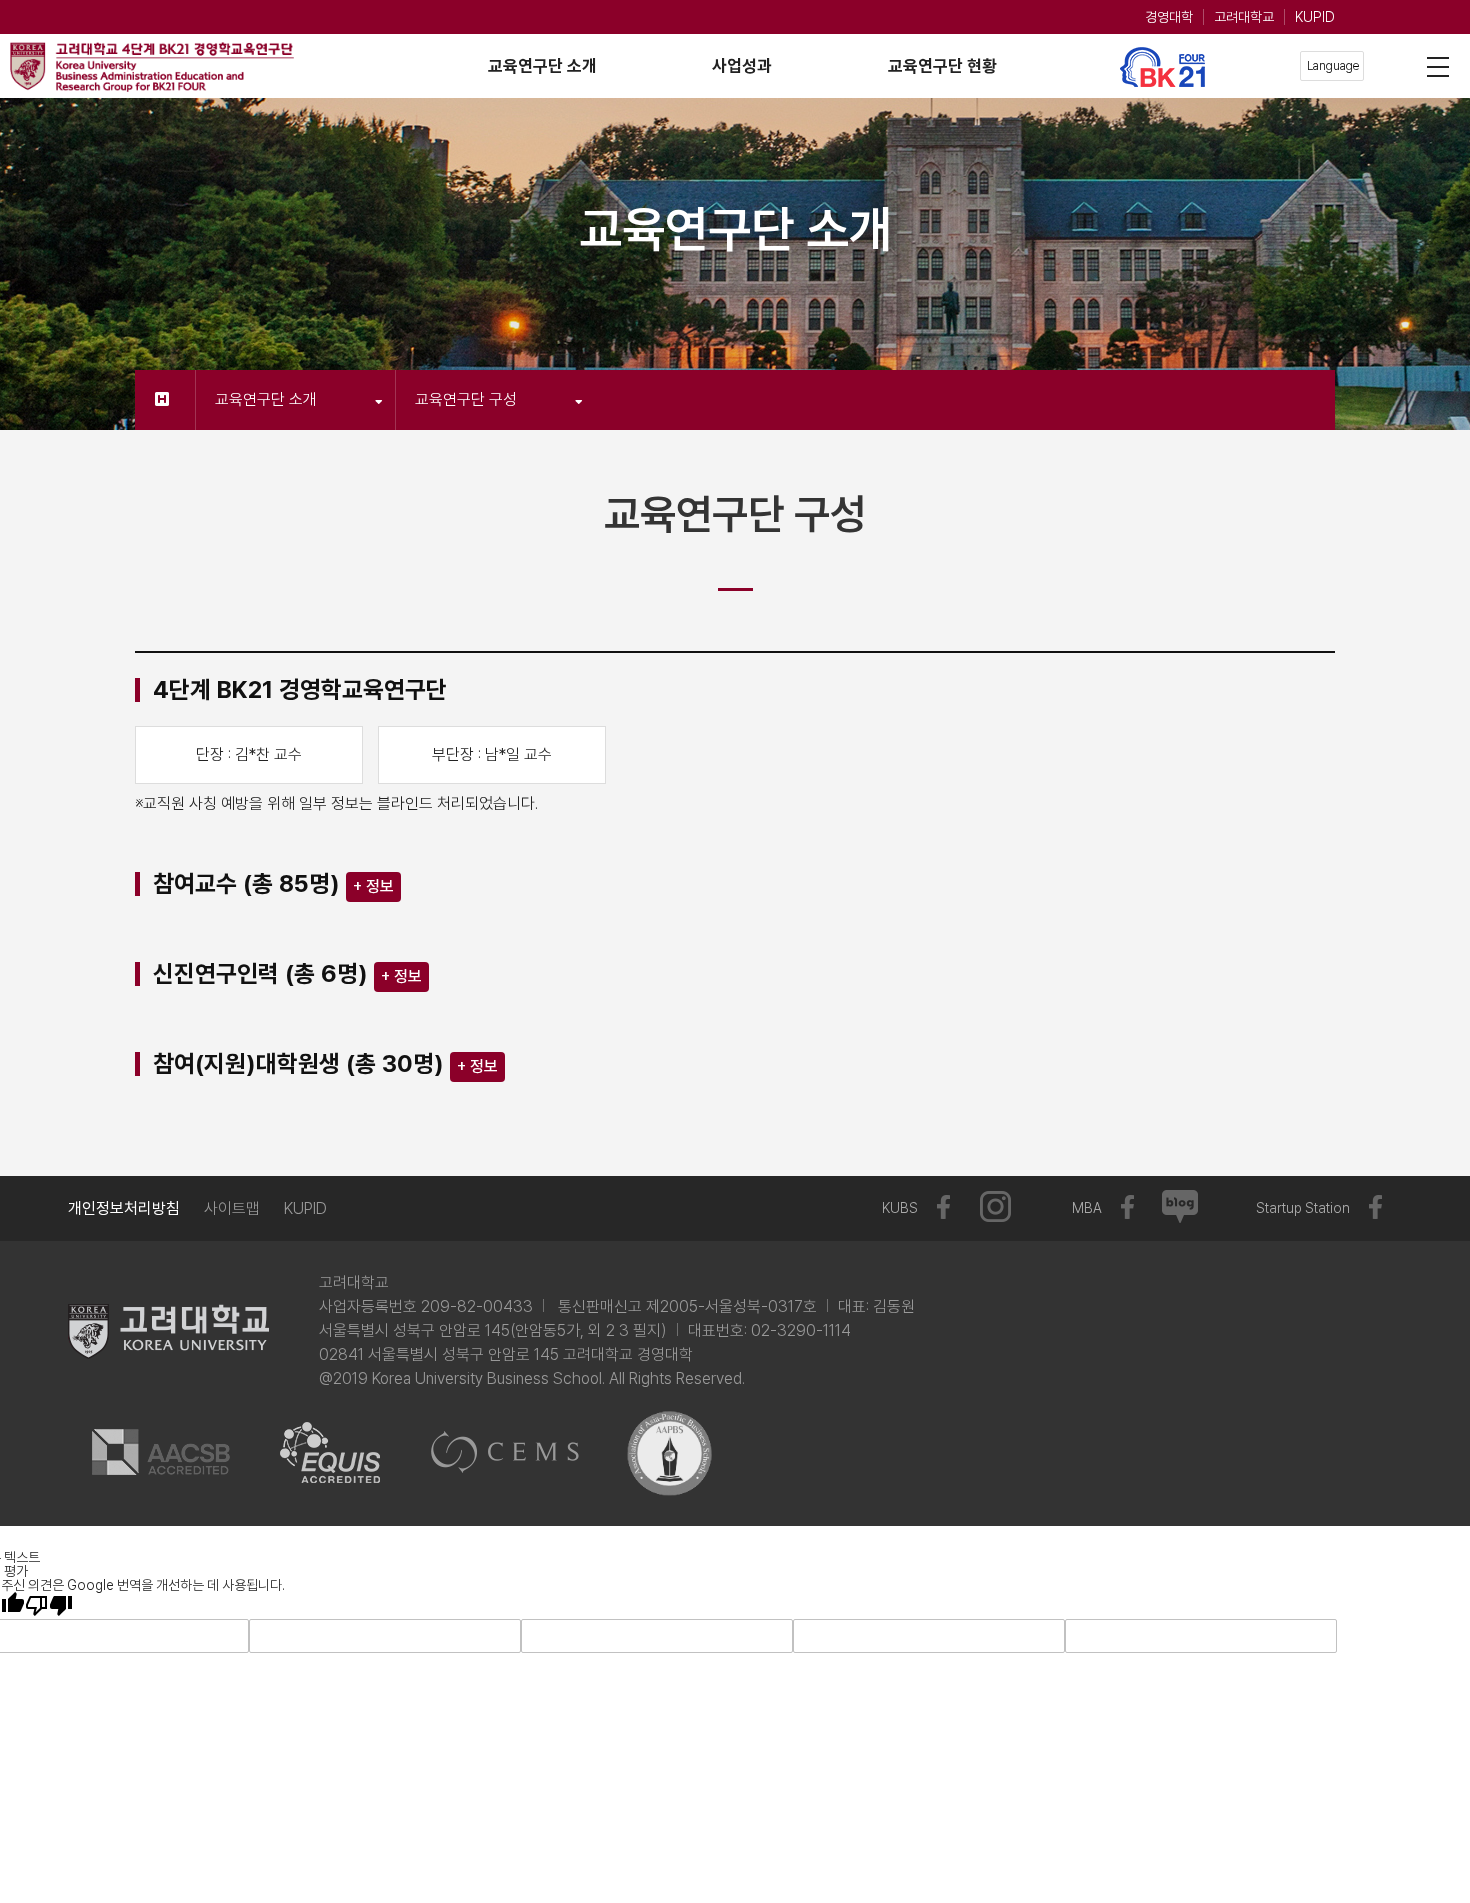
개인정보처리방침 (124, 1208)
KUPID (1315, 17)
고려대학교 (1244, 17)
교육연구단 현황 (942, 66)
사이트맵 (232, 1208)
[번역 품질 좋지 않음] (49, 1605)
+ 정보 (373, 886)
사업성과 (742, 66)
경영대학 (1169, 17)
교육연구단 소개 (542, 66)
